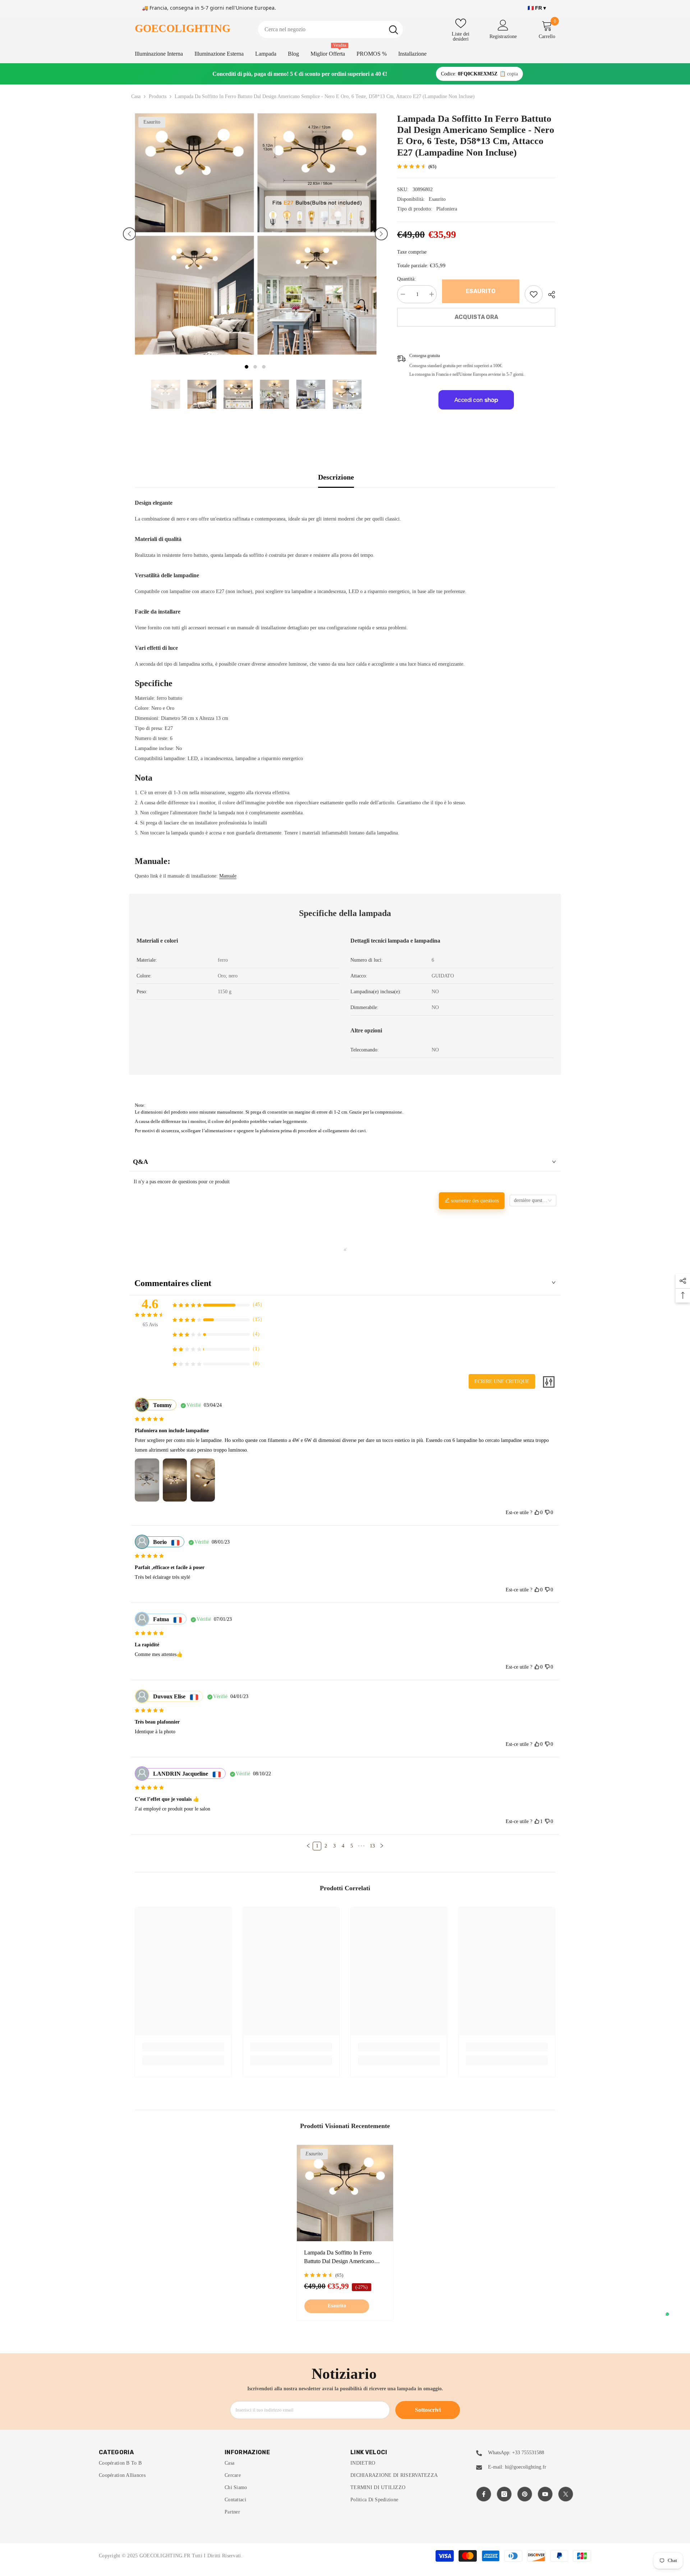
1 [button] (247, 367)
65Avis (150, 1325)
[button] (129, 234)
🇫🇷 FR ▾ (537, 8)
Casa (136, 96)
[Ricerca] (330, 29)
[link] (534, 294)
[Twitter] (566, 2494)
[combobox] (321, 29)
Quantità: (406, 279)
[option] (194, 234)
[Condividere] (549, 295)
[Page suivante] (382, 1846)
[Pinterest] (525, 2494)
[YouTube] (545, 2494)
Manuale (228, 876)
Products (158, 96)
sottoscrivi (428, 2410)
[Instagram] (504, 2494)
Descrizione (336, 477)
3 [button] (264, 367)
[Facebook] (484, 2494)
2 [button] (255, 367)
